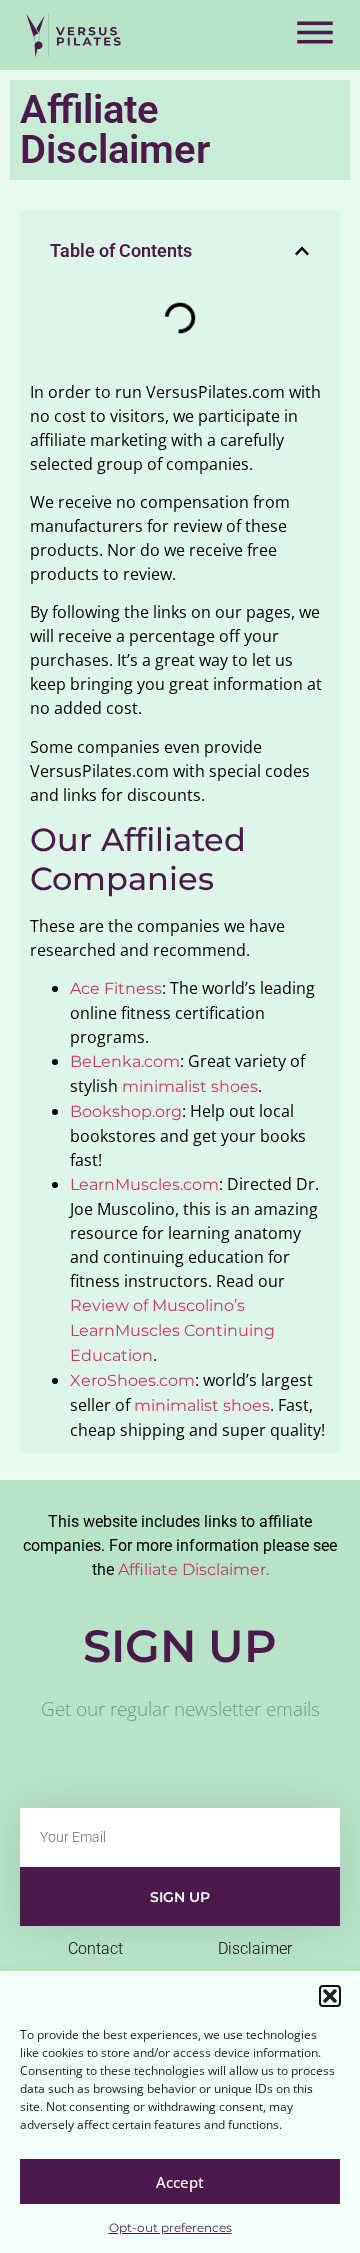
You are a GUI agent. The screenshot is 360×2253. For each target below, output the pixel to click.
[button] (330, 1996)
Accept (180, 2182)
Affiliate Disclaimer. (193, 1569)
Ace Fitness (116, 988)
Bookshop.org (126, 1111)
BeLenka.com (125, 1061)
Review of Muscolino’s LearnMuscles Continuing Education (172, 1330)
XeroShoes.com (132, 1380)
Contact (95, 1948)
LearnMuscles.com (144, 1184)
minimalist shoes (190, 1086)
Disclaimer (255, 1948)
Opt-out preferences (170, 2227)
